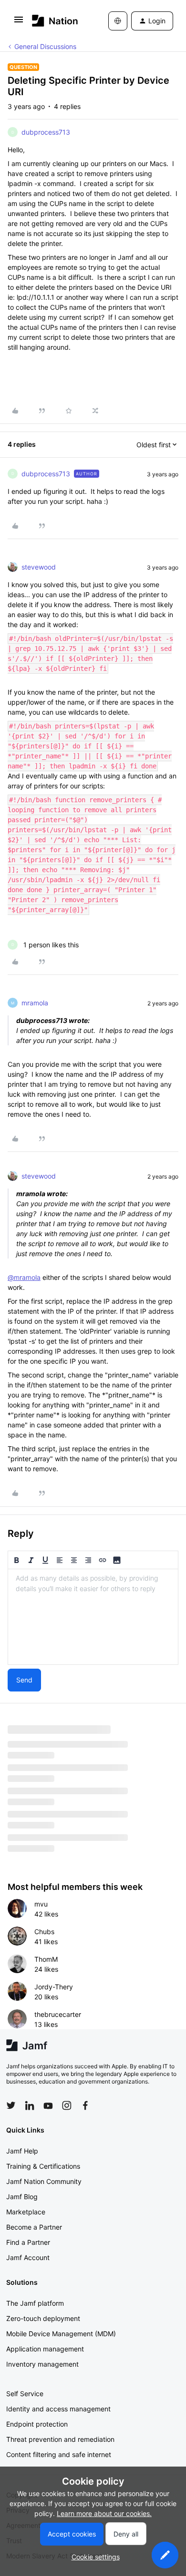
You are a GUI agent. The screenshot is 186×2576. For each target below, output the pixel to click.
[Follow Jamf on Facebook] (85, 2105)
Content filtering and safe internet (59, 2454)
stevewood (39, 567)
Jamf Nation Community (44, 2181)
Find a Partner (28, 2242)
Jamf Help (22, 2151)
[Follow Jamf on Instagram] (67, 2105)
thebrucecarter (58, 2014)
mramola (35, 1003)
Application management (45, 2349)
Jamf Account (28, 2257)
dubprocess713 (46, 132)
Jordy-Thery (54, 1987)
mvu (41, 1904)
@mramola (24, 1277)
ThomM (46, 1959)
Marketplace (26, 2212)
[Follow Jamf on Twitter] (11, 2105)
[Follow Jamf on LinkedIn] (30, 2105)
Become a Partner (34, 2227)
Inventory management (42, 2364)
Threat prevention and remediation (60, 2439)
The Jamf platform (35, 2303)
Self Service (25, 2394)
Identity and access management (58, 2409)
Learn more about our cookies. (104, 2513)
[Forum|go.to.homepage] (55, 21)
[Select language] (118, 21)
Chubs (44, 1932)
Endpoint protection (37, 2424)
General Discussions (45, 46)
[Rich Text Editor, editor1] (93, 1617)
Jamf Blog (22, 2197)
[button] (19, 23)
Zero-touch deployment (43, 2318)
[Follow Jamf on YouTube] (48, 2105)
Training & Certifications (43, 2166)
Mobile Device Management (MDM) (61, 2334)
